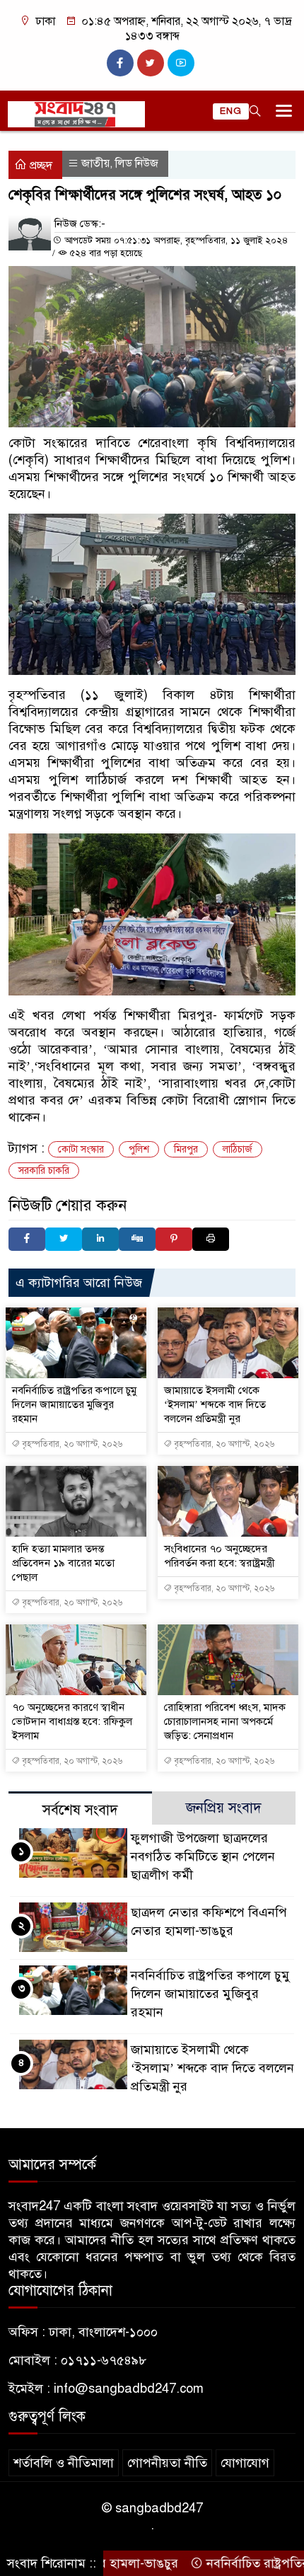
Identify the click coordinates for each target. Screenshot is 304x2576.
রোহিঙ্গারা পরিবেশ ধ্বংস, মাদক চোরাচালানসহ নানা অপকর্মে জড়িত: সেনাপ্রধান (225, 1721)
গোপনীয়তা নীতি (167, 2463)
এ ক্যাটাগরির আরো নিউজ (79, 1283)
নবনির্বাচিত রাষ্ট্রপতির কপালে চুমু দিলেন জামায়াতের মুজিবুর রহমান (74, 1404)
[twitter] (151, 63)
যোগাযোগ (245, 2463)
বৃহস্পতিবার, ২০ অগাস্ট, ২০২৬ (71, 1444)
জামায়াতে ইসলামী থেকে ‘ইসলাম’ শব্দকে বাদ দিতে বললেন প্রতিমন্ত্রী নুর (215, 1404)
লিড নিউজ (137, 163)
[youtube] (181, 63)
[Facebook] (27, 1239)
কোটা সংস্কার (81, 1149)
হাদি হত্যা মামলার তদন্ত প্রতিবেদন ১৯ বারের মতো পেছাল (63, 1563)
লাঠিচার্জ (238, 1149)
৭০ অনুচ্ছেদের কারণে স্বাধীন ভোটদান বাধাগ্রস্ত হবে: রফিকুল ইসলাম (72, 1721)
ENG (231, 111)
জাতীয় (95, 163)
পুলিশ (139, 1149)
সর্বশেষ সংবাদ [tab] (80, 1810)
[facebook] (120, 63)
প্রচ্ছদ (40, 166)
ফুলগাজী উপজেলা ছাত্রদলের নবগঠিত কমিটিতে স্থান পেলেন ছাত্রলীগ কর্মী (203, 1856)
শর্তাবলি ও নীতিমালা (64, 2463)
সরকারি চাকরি (44, 1171)
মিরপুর (186, 1149)
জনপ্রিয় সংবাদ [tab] (224, 1808)
